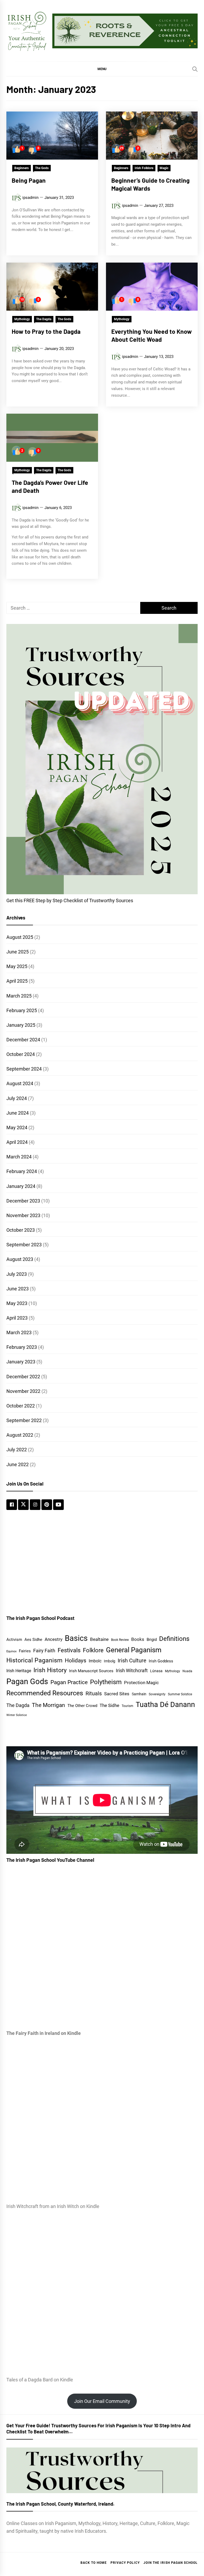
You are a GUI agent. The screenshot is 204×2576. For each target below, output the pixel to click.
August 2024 (20, 1083)
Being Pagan (29, 180)
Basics (76, 1638)
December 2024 (23, 1040)
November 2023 (23, 1215)
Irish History (50, 1670)
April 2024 (17, 1142)
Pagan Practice (69, 1682)
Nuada (187, 1671)
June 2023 (18, 1289)
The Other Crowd (82, 1706)
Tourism (127, 1706)
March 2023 (19, 1332)
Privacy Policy (125, 2563)
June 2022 (18, 1464)
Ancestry (54, 1639)
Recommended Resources (45, 1693)
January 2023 (21, 1362)
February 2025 (22, 1010)
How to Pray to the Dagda (46, 331)
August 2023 (20, 1259)
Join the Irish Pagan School (171, 2563)
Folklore (93, 1650)
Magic (164, 168)
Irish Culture (132, 1661)
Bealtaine (99, 1639)
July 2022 (17, 1450)
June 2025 (18, 952)
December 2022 (23, 1377)
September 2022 (24, 1420)
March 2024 (19, 1157)
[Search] (195, 69)
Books (138, 1639)
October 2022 (21, 1406)
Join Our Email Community (102, 2401)
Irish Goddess (161, 1661)
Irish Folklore (144, 168)
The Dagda (44, 319)
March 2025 (19, 996)
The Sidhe (109, 1705)
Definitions (174, 1639)
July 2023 (17, 1274)
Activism (14, 1640)
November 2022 (23, 1391)
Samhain (139, 1694)
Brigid (152, 1640)
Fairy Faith (44, 1651)
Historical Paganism (34, 1660)
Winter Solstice (17, 1715)
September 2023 (24, 1245)
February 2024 (22, 1171)
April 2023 (17, 1318)
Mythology (22, 319)
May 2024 (17, 1127)
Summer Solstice (180, 1694)
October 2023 (21, 1230)
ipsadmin (30, 198)
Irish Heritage (19, 1671)
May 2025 (17, 966)
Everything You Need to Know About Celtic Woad (152, 335)
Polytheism (106, 1682)
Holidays (76, 1661)
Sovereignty (157, 1694)
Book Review (120, 1640)
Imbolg (110, 1661)
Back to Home (94, 2563)
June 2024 (18, 1113)
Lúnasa (156, 1671)
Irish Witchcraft (132, 1671)
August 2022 (20, 1435)
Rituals (94, 1693)
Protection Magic (141, 1683)
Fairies (25, 1651)
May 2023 (17, 1303)
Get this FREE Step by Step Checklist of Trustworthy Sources (70, 900)
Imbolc (95, 1661)
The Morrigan (48, 1705)
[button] (102, 69)
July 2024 (17, 1098)
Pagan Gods (27, 1681)
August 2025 (20, 937)
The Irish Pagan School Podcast (40, 1618)
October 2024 (21, 1054)
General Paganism (134, 1650)
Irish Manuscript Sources (91, 1671)
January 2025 (21, 1025)
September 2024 (24, 1069)
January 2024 (21, 1186)
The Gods (42, 168)
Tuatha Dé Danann (165, 1705)
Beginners (22, 168)
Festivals (69, 1650)
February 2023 (22, 1347)
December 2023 (23, 1201)
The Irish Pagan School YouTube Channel (50, 1860)
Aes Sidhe (33, 1640)
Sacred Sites (117, 1694)
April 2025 (17, 981)
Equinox (11, 1651)
